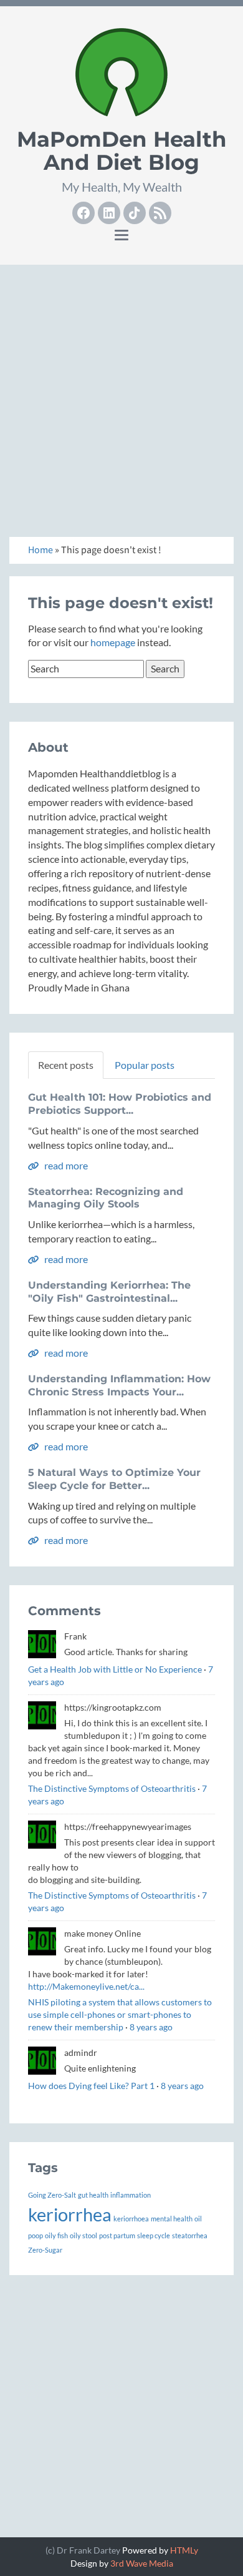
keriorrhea (70, 2214)
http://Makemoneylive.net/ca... (86, 1986)
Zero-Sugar (45, 2250)
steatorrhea (190, 2235)
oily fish (56, 2235)
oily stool (83, 2235)
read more (65, 1165)
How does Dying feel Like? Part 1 (91, 2086)
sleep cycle (154, 2235)
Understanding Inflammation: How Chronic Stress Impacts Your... (119, 1385)
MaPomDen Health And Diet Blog (122, 151)
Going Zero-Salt (52, 2195)
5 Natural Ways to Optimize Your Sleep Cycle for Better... (114, 1479)
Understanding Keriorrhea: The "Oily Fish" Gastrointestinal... (109, 1292)
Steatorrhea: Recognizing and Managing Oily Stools (106, 1198)
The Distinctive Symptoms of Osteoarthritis (112, 1788)
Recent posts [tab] (66, 1065)
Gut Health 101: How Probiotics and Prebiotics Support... (120, 1104)
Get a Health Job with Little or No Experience (115, 1669)
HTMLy (184, 2550)
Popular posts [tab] (145, 1065)
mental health (172, 2219)
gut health (93, 2195)
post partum (117, 2235)
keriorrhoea (131, 2219)
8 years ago (151, 2027)
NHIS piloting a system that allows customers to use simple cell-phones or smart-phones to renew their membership (120, 2014)
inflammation (131, 2195)
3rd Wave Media (142, 2563)
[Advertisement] (121, 396)
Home (40, 550)
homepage (113, 642)
